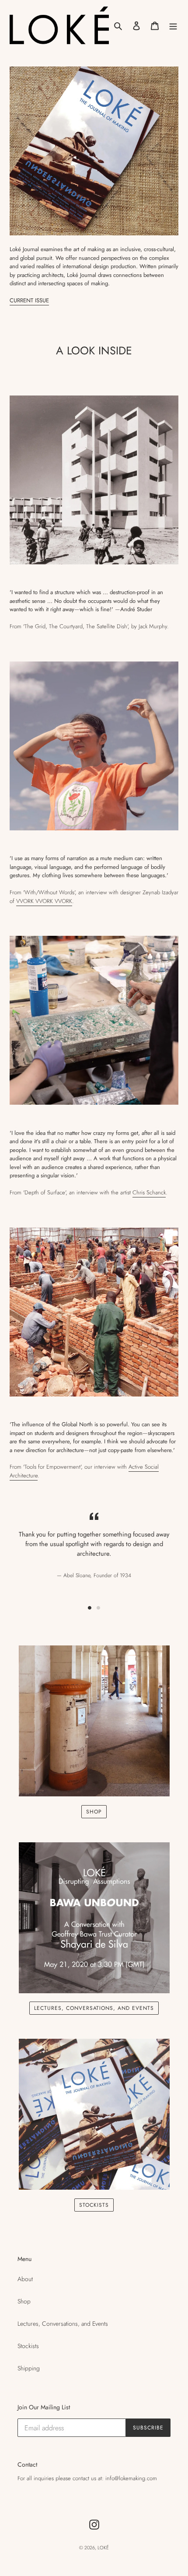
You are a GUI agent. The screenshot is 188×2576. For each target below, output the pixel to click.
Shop (24, 2301)
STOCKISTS (94, 2205)
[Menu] (173, 25)
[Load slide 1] (90, 1608)
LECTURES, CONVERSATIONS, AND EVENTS (94, 2008)
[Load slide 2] (98, 1608)
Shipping (29, 2368)
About (25, 2279)
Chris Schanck (149, 1192)
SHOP (94, 1812)
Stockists (28, 2346)
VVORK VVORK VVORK (44, 901)
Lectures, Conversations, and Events (63, 2324)
